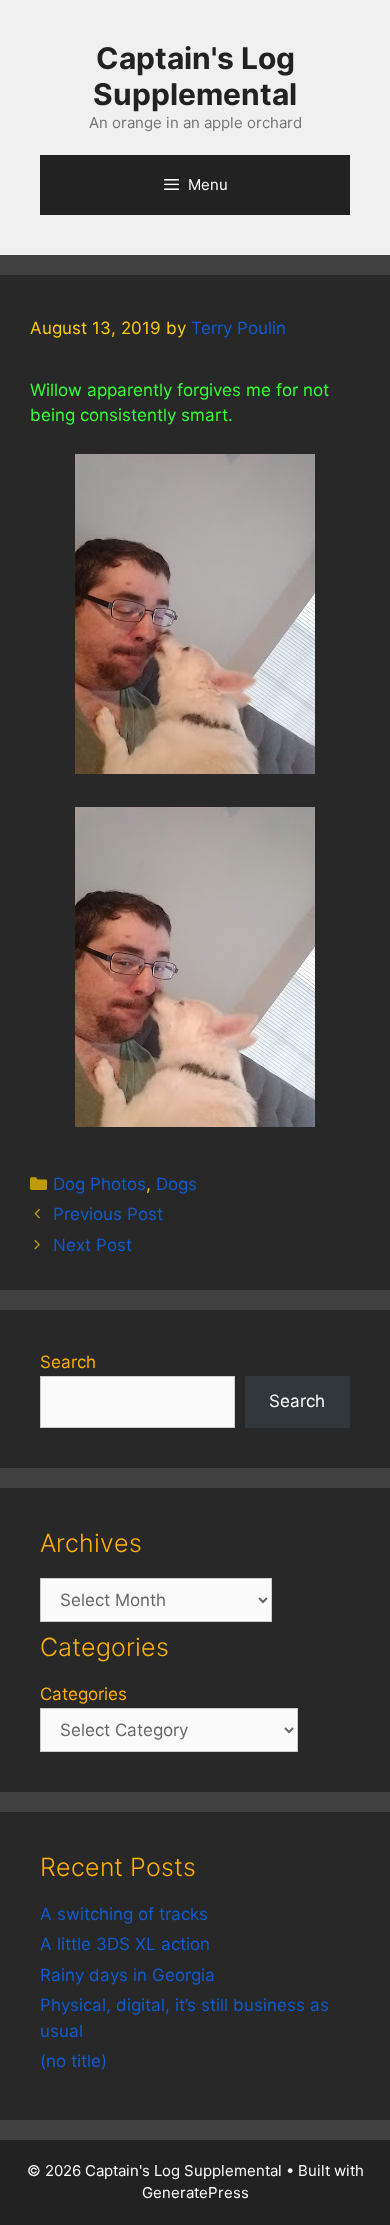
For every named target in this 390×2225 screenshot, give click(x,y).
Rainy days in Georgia (127, 1975)
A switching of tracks (124, 1914)
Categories (83, 1694)
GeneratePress (195, 2192)
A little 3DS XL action (125, 1944)
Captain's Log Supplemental (195, 76)
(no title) (73, 2061)
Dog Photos (99, 1184)
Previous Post (108, 1214)
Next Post (92, 1245)
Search (68, 1362)
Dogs (176, 1184)
